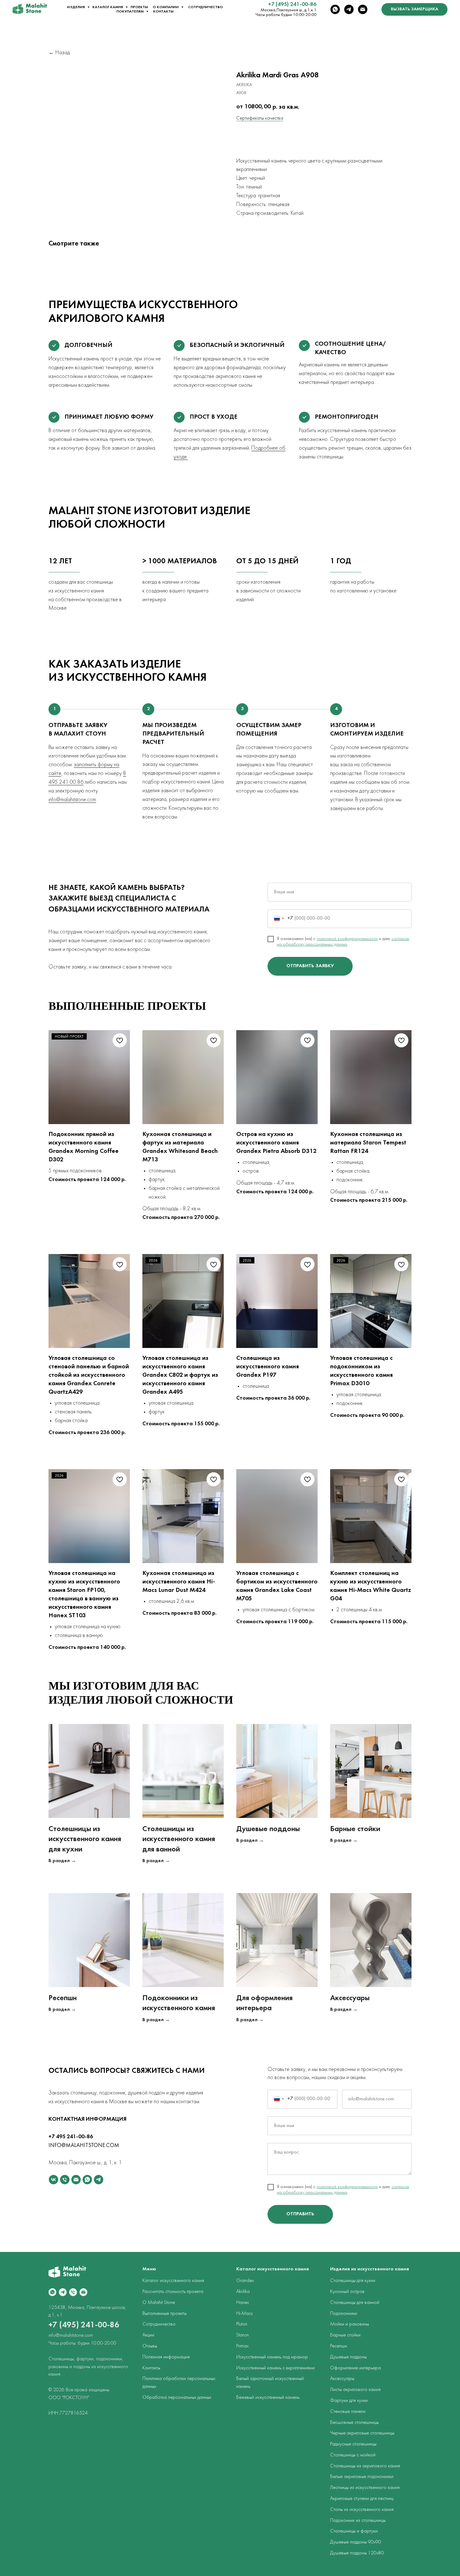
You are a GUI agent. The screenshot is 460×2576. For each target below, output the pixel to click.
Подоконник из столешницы (358, 2521)
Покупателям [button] (130, 12)
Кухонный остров (347, 2292)
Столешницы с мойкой (353, 2455)
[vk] (54, 2180)
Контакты (163, 12)
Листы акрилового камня (355, 2390)
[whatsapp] (335, 9)
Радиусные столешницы (353, 2444)
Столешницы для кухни (353, 2281)
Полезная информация (166, 2357)
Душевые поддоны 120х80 (357, 2553)
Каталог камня (108, 7)
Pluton (242, 2324)
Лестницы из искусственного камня (365, 2488)
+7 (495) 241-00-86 (292, 5)
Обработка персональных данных (177, 2398)
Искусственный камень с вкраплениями (276, 2368)
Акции (148, 2335)
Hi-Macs (244, 2314)
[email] (363, 9)
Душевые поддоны (268, 1829)
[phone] (65, 2180)
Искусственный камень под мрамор (272, 2357)
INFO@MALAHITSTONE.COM (84, 2146)
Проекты (139, 7)
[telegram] (349, 9)
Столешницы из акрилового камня (365, 2466)
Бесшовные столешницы (354, 2423)
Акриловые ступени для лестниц (362, 2499)
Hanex (243, 2303)
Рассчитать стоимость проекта (173, 2292)
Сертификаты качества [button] (260, 118)
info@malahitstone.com (72, 800)
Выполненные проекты (164, 2314)
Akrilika (243, 2292)
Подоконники (344, 2314)
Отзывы (150, 2346)
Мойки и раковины (350, 2324)
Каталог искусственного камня (173, 2281)
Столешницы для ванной (355, 2303)
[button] (414, 9)
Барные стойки (355, 1829)
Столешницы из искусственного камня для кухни (85, 1839)
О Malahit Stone (159, 2303)
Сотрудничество (205, 7)
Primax (242, 2346)
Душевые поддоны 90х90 (356, 2542)
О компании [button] (166, 7)
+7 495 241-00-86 (71, 2137)
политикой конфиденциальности (347, 939)
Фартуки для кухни (349, 2401)
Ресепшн (63, 1998)
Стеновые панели (348, 2412)
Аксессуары (350, 1998)
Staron (243, 2335)
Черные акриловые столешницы (362, 2433)
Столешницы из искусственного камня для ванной (179, 1839)
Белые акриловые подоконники (362, 2477)
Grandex (245, 2281)
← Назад (59, 53)
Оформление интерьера (355, 2368)
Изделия (76, 7)
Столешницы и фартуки (354, 2531)
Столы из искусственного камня (362, 2510)
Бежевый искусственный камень (268, 2398)
